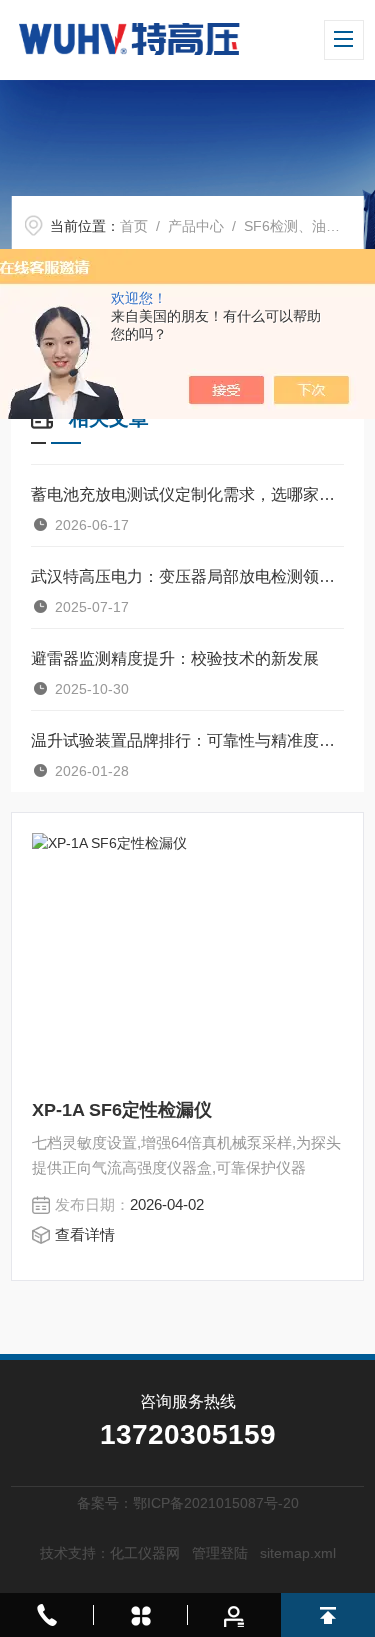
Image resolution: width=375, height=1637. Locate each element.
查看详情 (85, 1234)
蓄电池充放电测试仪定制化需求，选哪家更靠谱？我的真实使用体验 (187, 494)
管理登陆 (220, 1553)
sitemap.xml (298, 1553)
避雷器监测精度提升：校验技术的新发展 (175, 658)
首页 (134, 226)
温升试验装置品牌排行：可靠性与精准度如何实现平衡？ (187, 740)
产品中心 (196, 226)
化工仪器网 (145, 1553)
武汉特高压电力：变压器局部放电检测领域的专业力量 (187, 576)
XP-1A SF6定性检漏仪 (122, 1110)
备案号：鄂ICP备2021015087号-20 (188, 1503)
